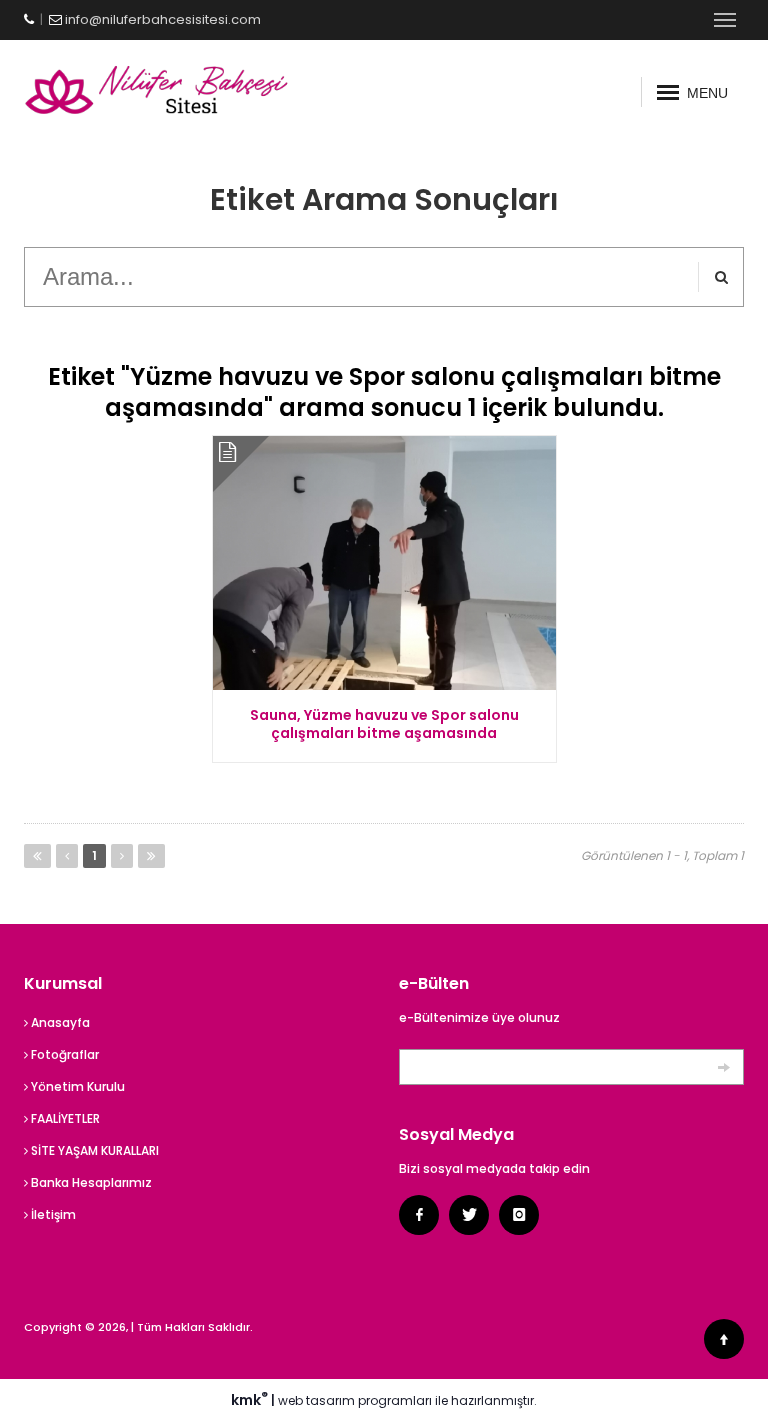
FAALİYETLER (64, 1118)
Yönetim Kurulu (76, 1086)
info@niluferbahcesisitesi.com (163, 19)
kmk (249, 1400)
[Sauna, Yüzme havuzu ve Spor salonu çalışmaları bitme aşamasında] (384, 563)
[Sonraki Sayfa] (122, 856)
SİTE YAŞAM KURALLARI (93, 1150)
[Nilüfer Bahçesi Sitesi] (196, 92)
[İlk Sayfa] (37, 856)
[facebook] (419, 1215)
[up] (724, 1339)
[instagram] (519, 1215)
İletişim (52, 1214)
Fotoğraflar (63, 1054)
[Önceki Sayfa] (67, 856)
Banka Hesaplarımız (90, 1182)
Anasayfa (59, 1022)
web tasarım (316, 1400)
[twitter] (469, 1215)
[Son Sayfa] (151, 856)
